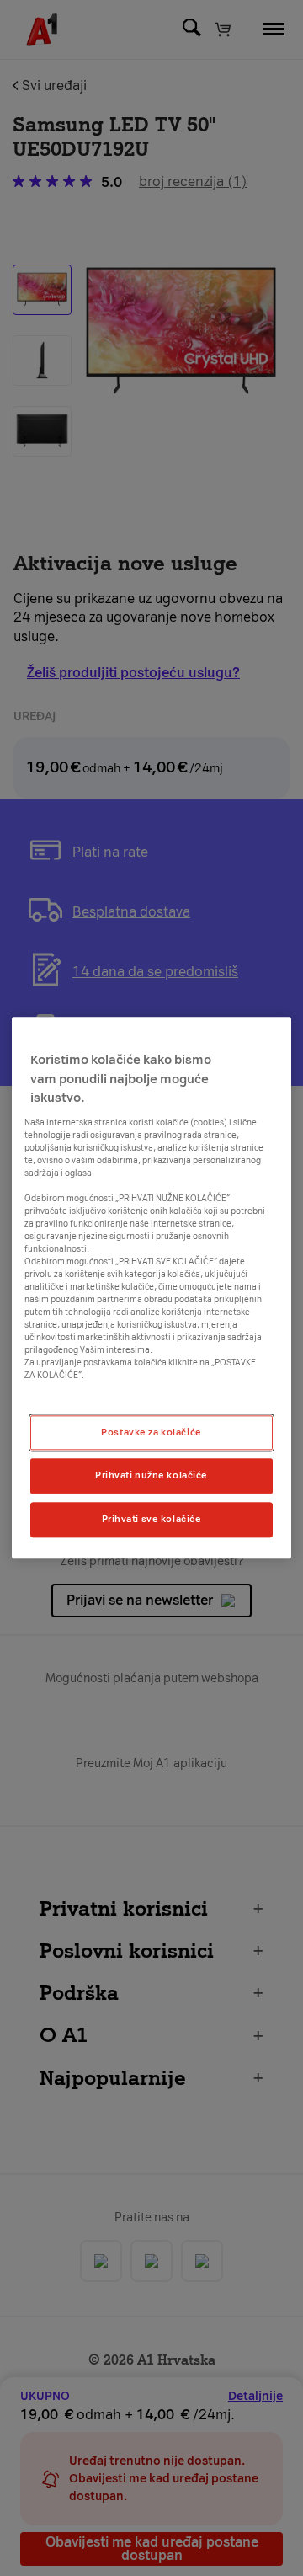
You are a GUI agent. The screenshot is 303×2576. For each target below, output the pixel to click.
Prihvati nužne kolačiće (151, 1476)
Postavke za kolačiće (151, 1432)
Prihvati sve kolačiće (152, 1520)
